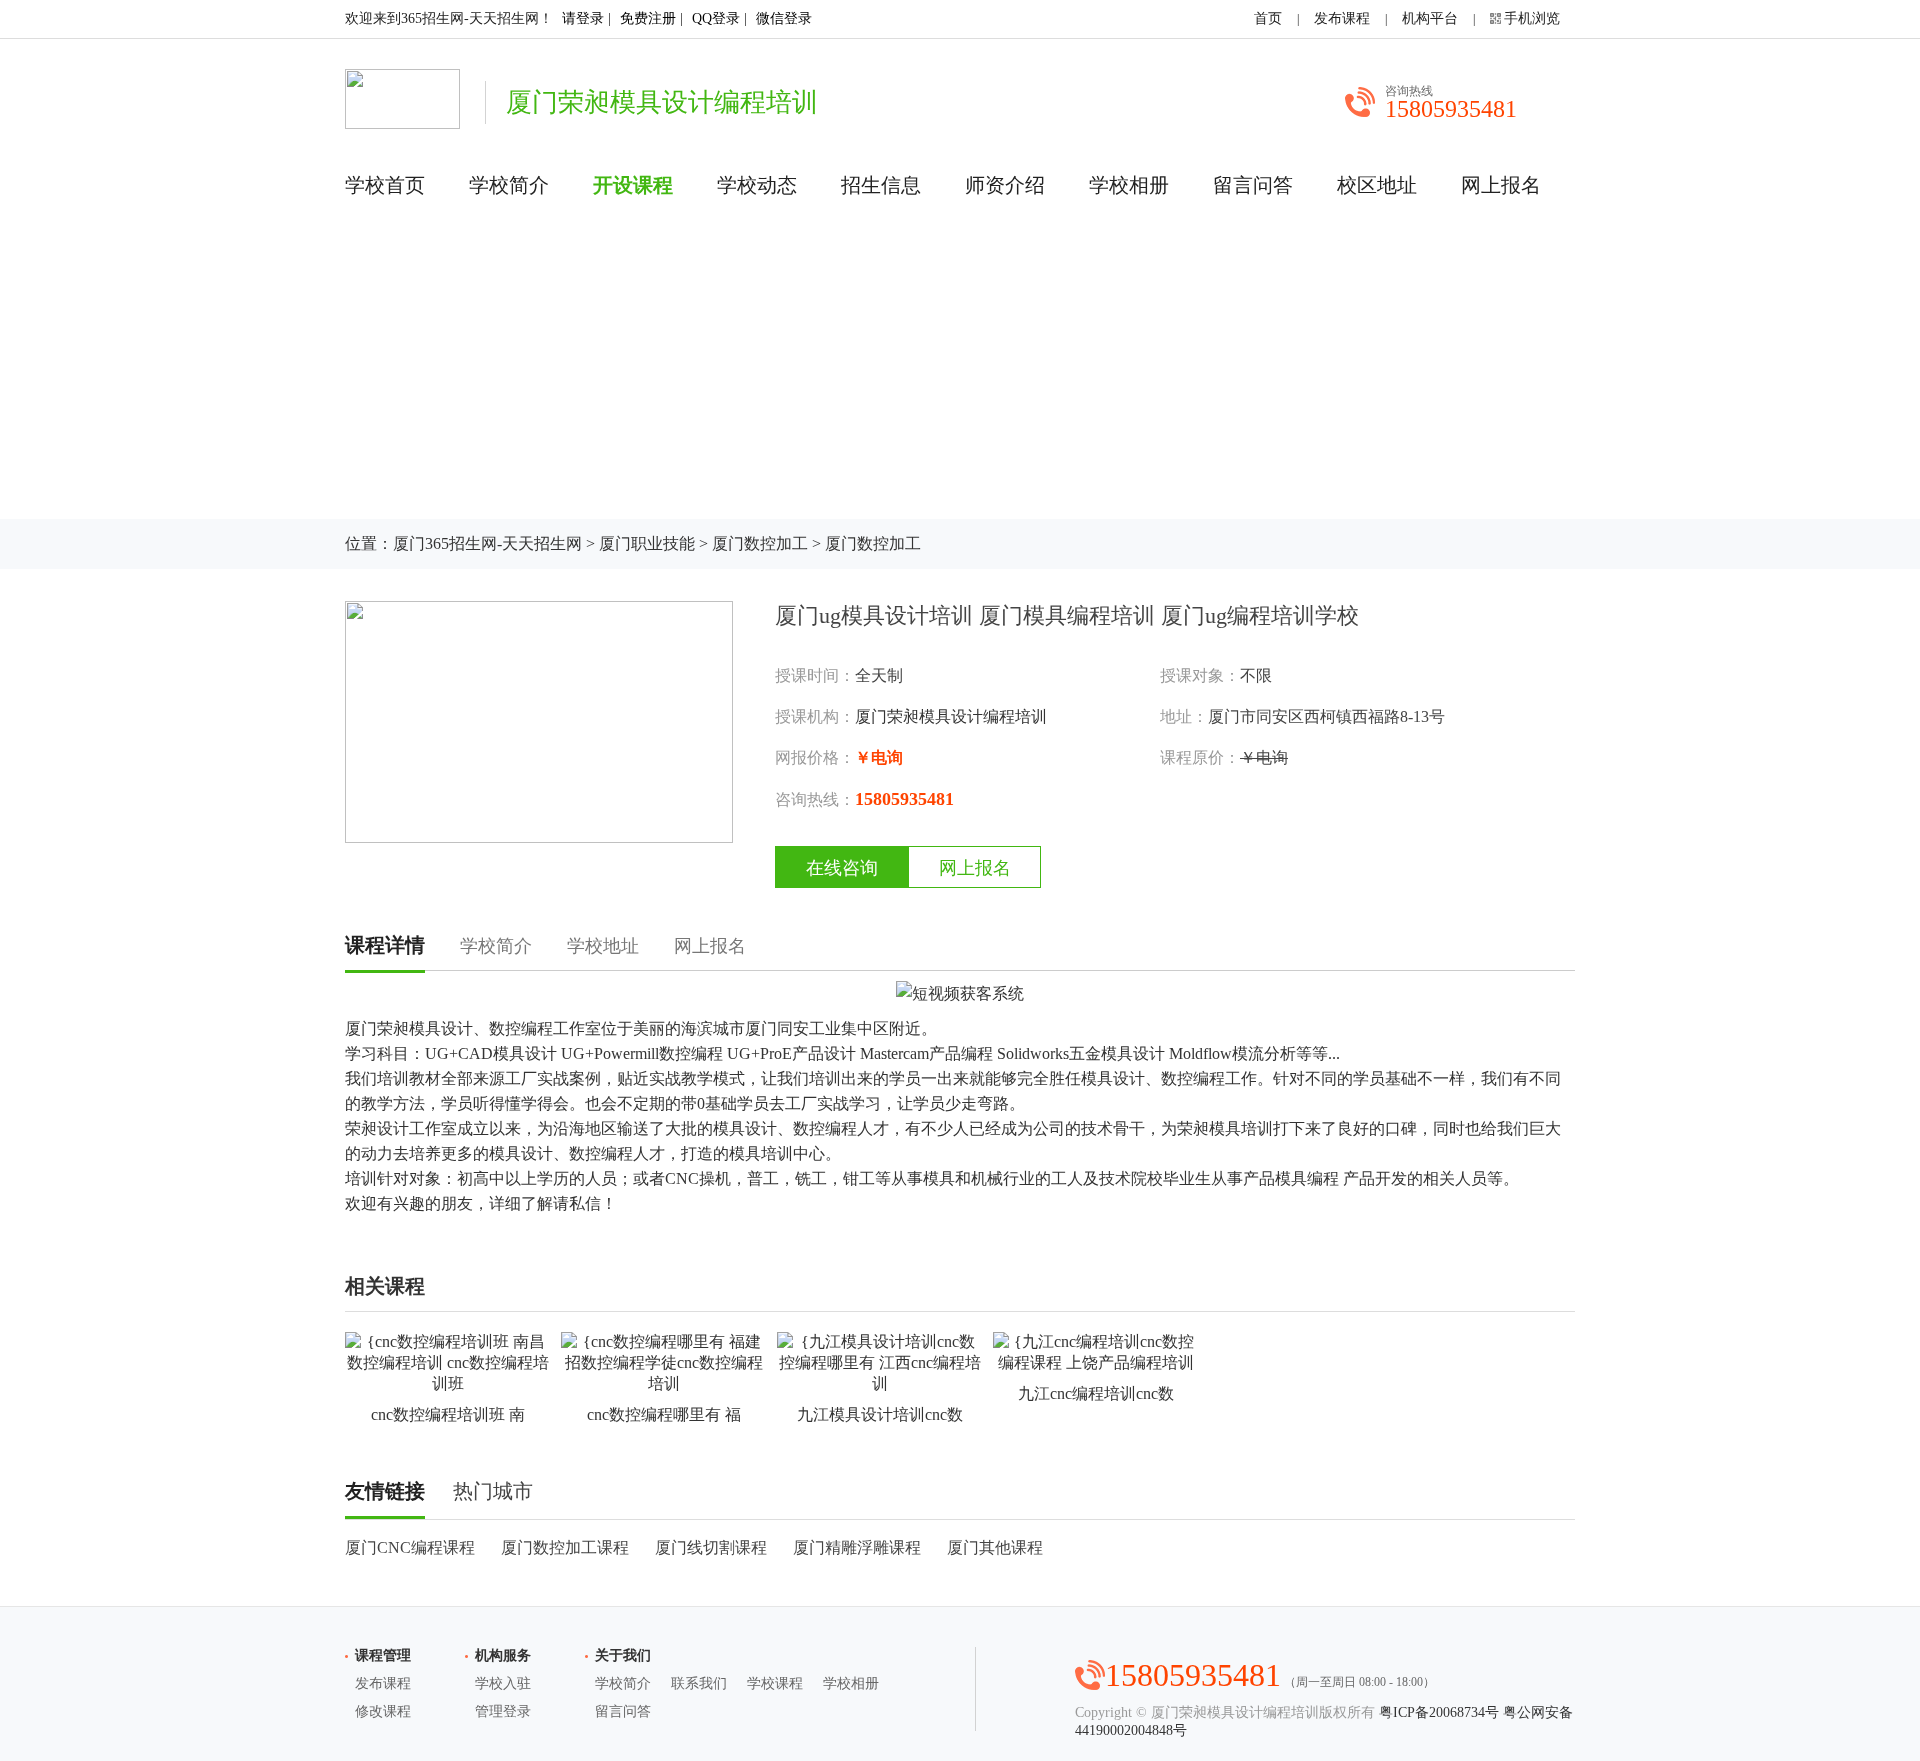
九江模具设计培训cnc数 (880, 1414)
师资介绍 (1005, 185)
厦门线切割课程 (711, 1547)
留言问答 (1253, 185)
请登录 (583, 18)
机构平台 (1430, 18)
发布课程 (1342, 18)
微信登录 (784, 18)
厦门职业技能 (647, 543)
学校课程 (775, 1683)
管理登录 (503, 1711)
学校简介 (509, 185)
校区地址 (1377, 185)
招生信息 (881, 185)
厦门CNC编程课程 (410, 1547)
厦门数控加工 (760, 543)
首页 (1268, 18)
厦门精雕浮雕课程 (857, 1547)
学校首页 (385, 185)
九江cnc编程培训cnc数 (1096, 1393)
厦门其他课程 (995, 1547)
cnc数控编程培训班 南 (448, 1414)
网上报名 (1501, 185)
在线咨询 (842, 868)
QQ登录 (716, 18)
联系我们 (699, 1683)
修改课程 (383, 1711)
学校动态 (757, 185)
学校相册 (1129, 185)
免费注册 (648, 18)
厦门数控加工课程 (565, 1547)
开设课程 (633, 185)
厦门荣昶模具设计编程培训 (951, 716)
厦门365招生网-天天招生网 (487, 543)
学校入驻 (503, 1683)
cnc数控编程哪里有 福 (664, 1414)
